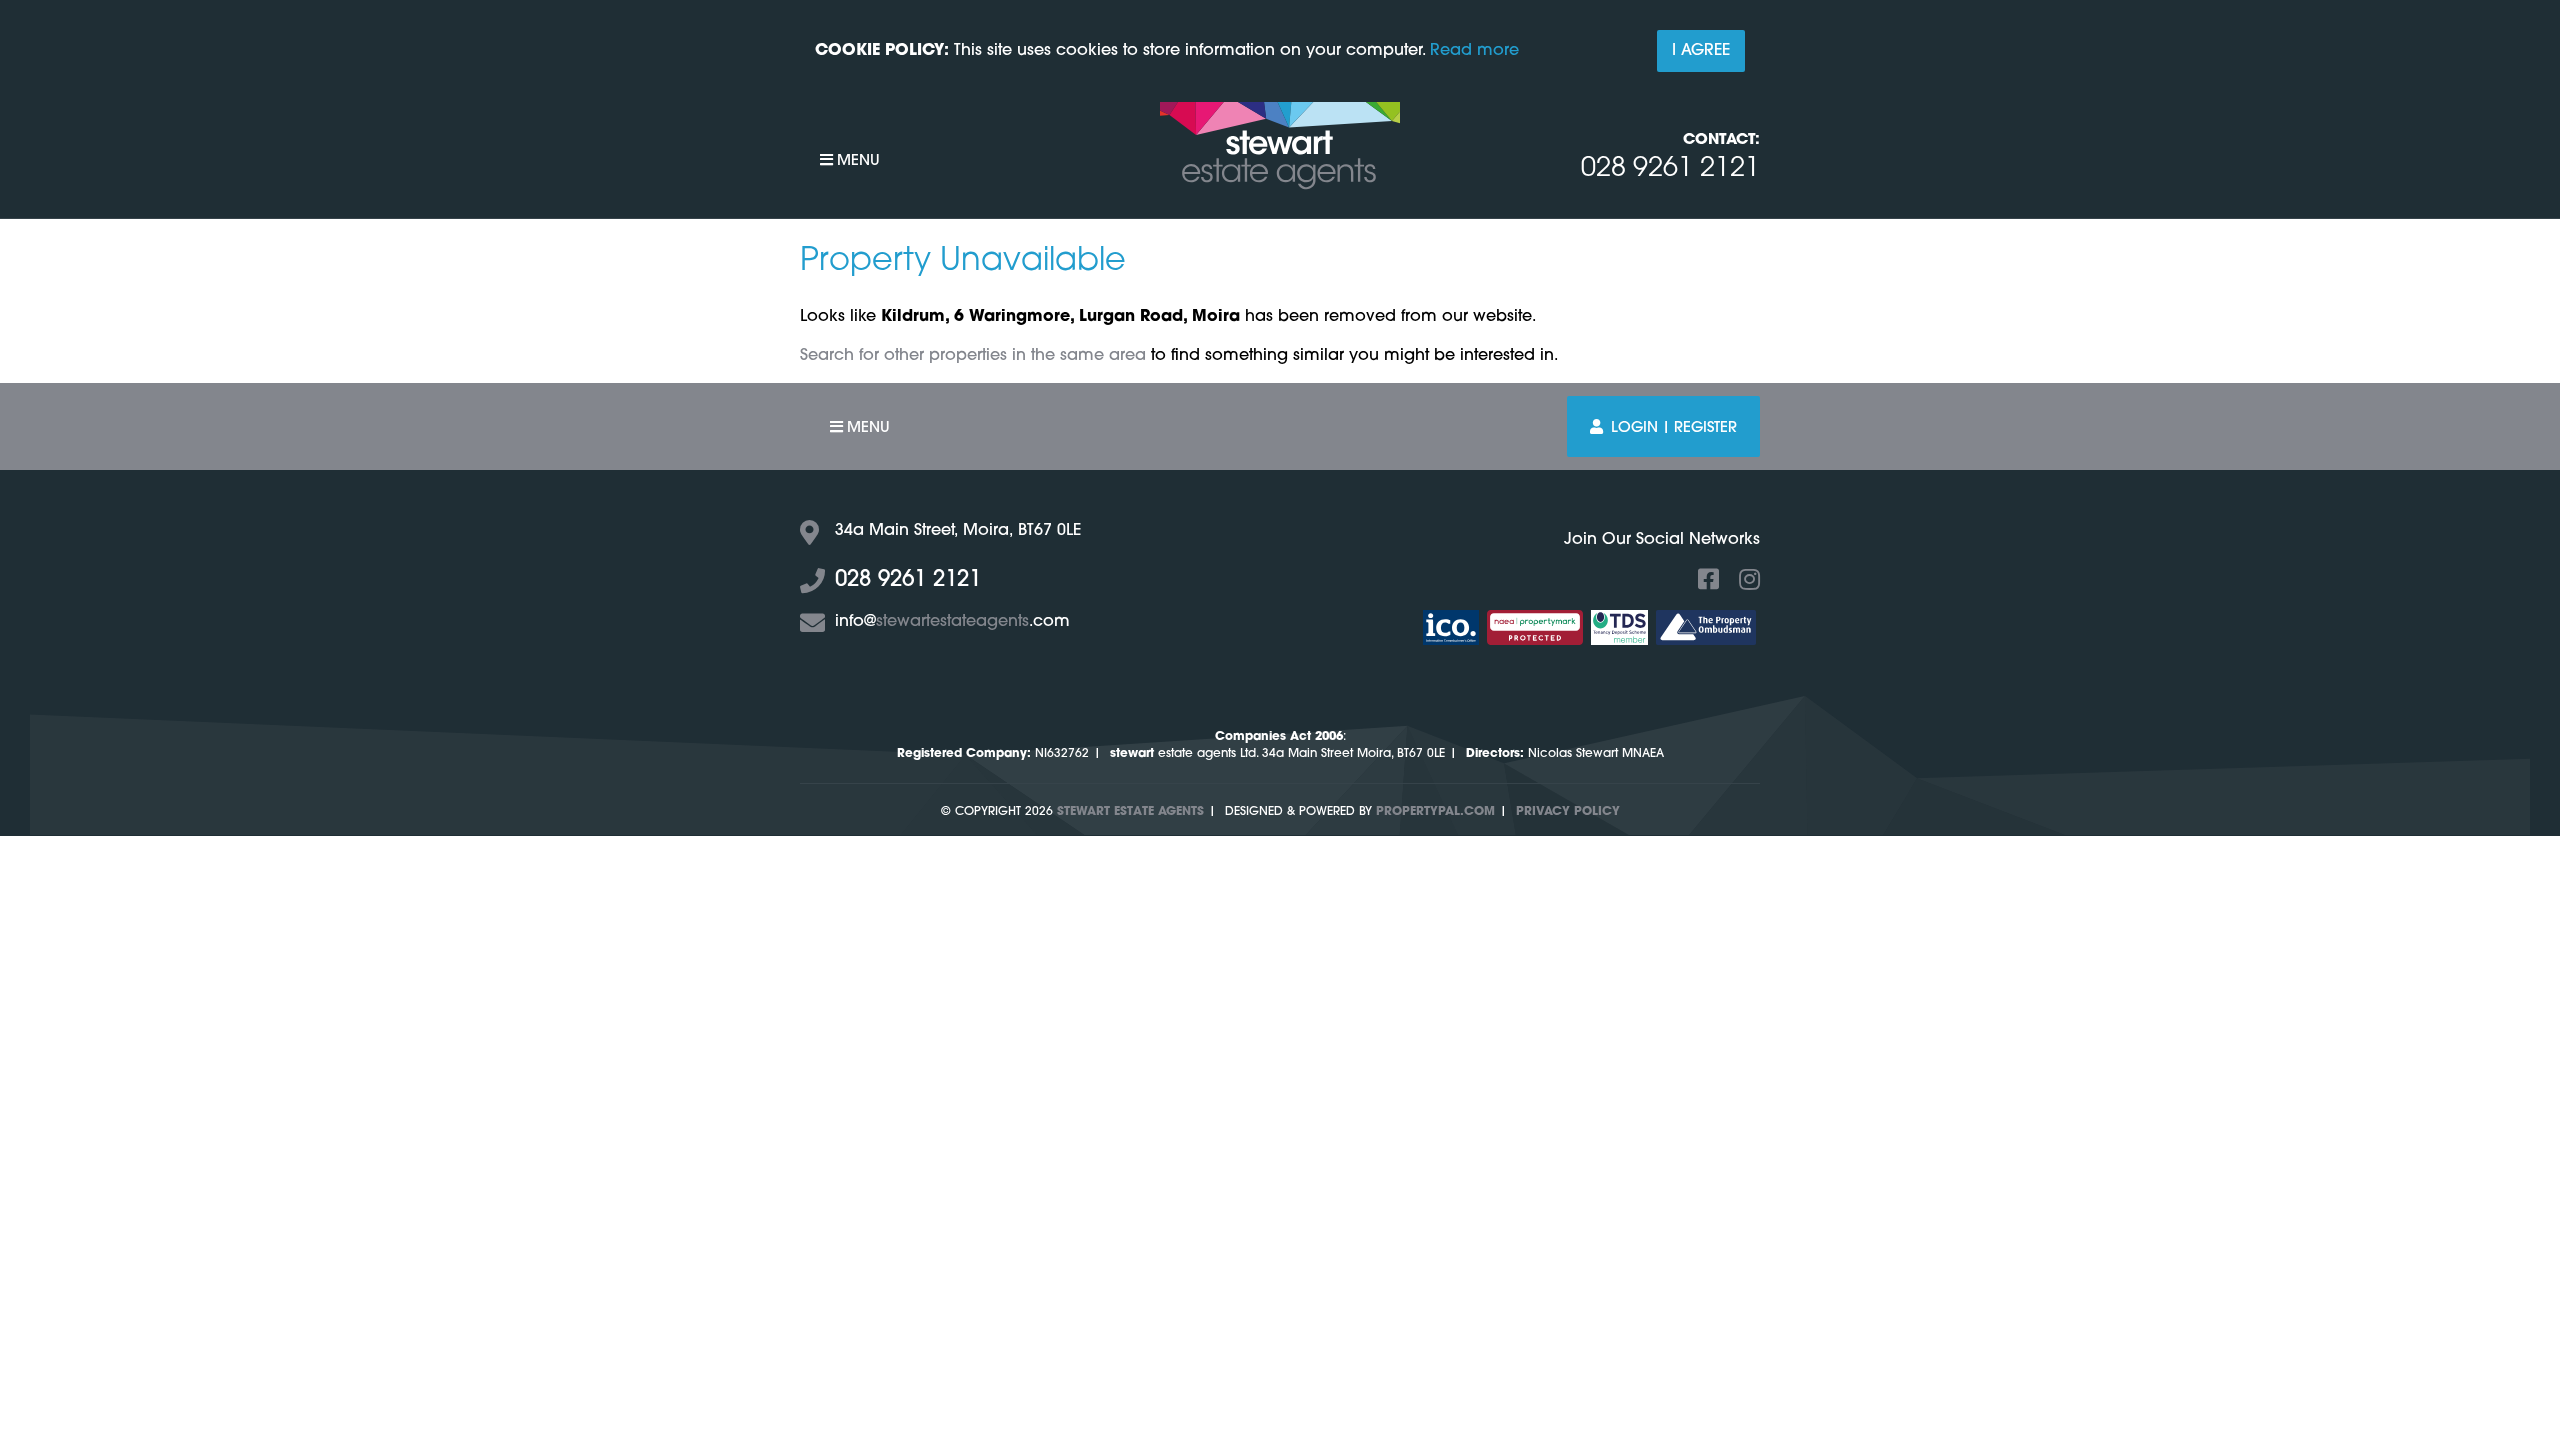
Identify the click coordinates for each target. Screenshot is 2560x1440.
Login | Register (1674, 428)
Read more (1474, 51)
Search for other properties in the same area (973, 356)
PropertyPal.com (1435, 812)
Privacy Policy (1568, 812)
